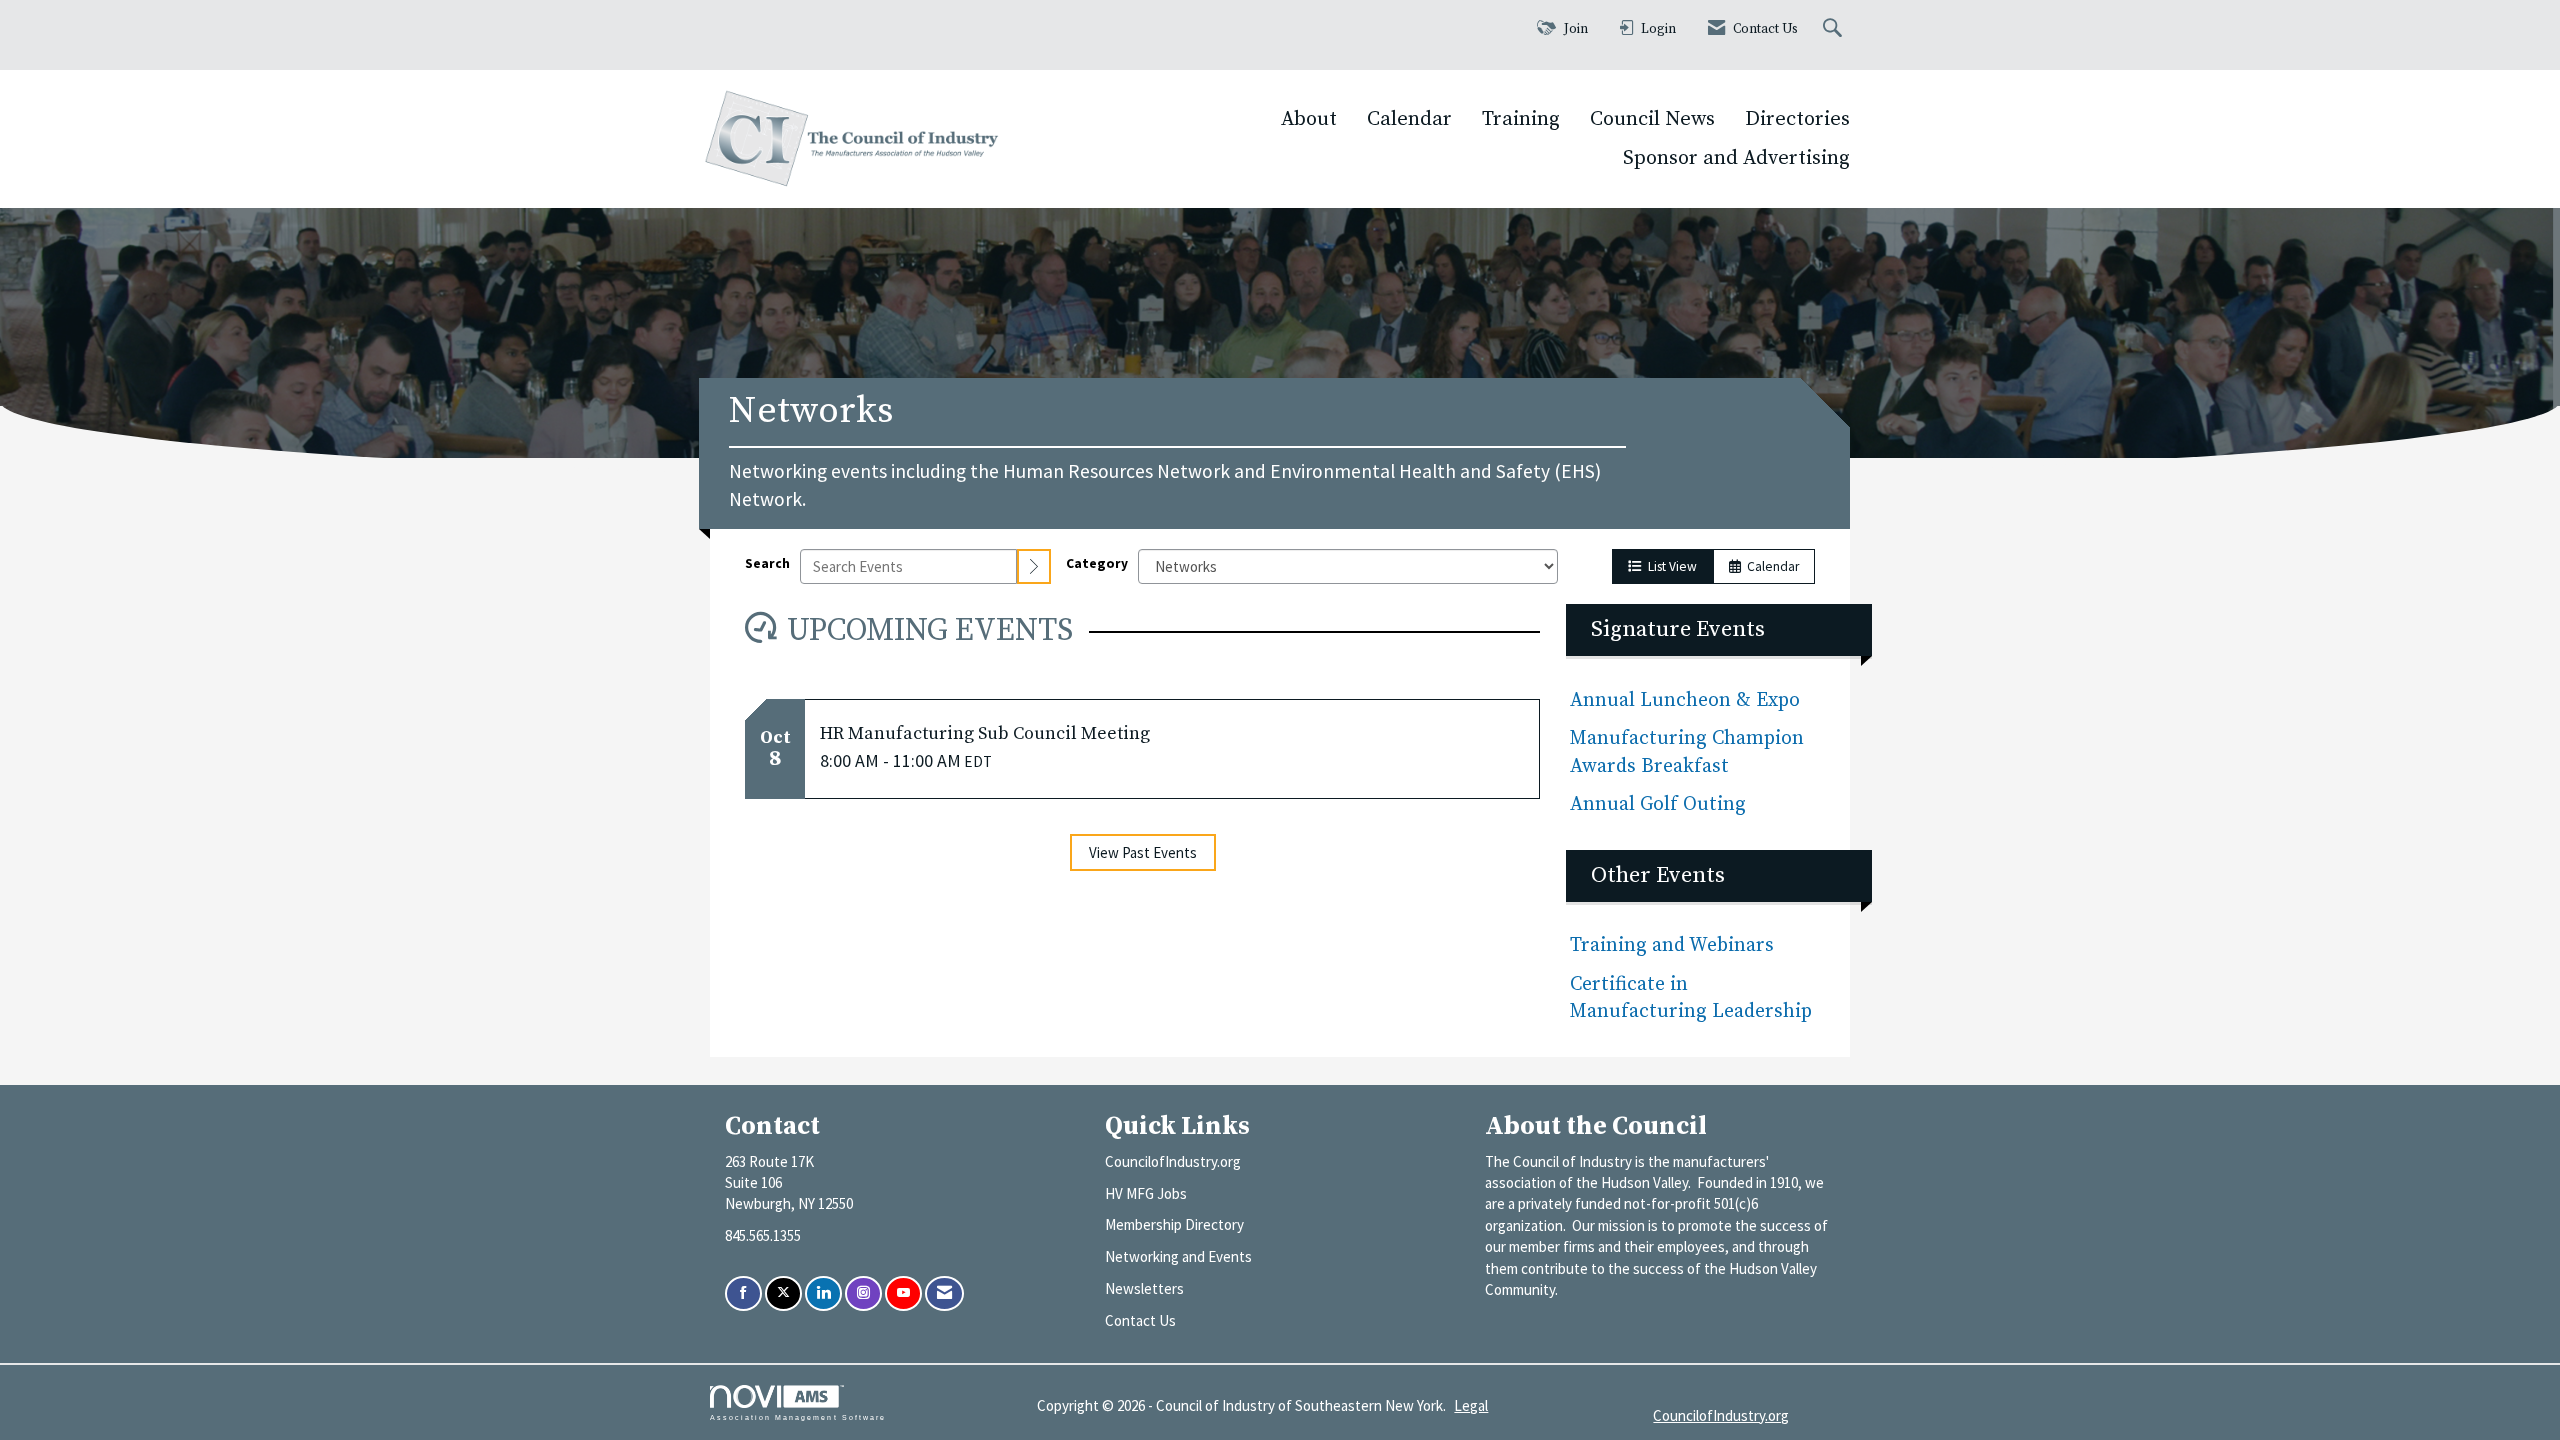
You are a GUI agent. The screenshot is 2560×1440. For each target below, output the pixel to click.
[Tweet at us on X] (783, 1293)
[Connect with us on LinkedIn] (823, 1293)
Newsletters (1144, 1288)
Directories (1797, 119)
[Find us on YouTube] (903, 1293)
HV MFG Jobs (1146, 1193)
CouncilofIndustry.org (1173, 1161)
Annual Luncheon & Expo (1685, 700)
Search (767, 563)
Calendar (1409, 119)
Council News (1652, 119)
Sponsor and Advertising (1736, 158)
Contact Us (1140, 1320)
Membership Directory (1174, 1224)
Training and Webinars (1672, 945)
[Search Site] (1835, 29)
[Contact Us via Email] (944, 1293)
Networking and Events (1178, 1256)
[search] (1034, 566)
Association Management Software (798, 1417)
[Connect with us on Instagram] (863, 1293)
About (1309, 119)
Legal (1471, 1405)
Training (1521, 119)
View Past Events (1143, 852)
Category (1097, 563)
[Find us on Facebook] (743, 1293)
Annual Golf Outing (1660, 804)
